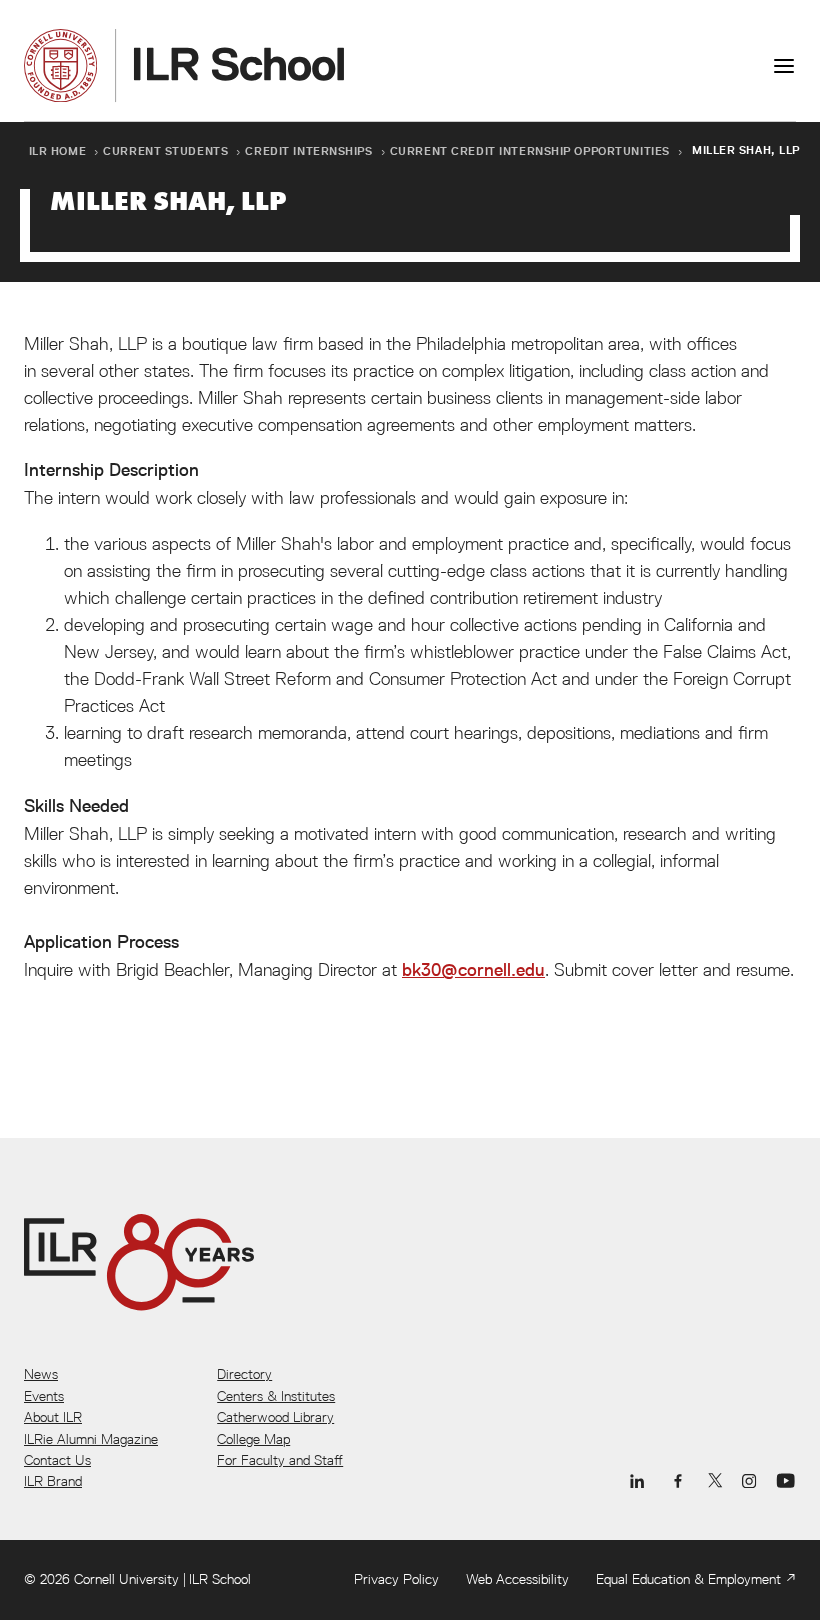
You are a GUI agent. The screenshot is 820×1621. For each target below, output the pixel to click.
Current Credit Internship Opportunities (530, 150)
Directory (244, 1374)
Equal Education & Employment (688, 1579)
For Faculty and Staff (280, 1460)
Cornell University (126, 1579)
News (41, 1374)
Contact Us (57, 1460)
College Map (253, 1439)
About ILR (53, 1417)
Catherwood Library (275, 1417)
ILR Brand (53, 1481)
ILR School (220, 1579)
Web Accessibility (517, 1579)
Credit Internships (308, 150)
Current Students (165, 150)
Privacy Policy (396, 1579)
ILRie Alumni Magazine (91, 1439)
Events (44, 1396)
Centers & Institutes (276, 1396)
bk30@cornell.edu (473, 970)
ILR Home (58, 150)
